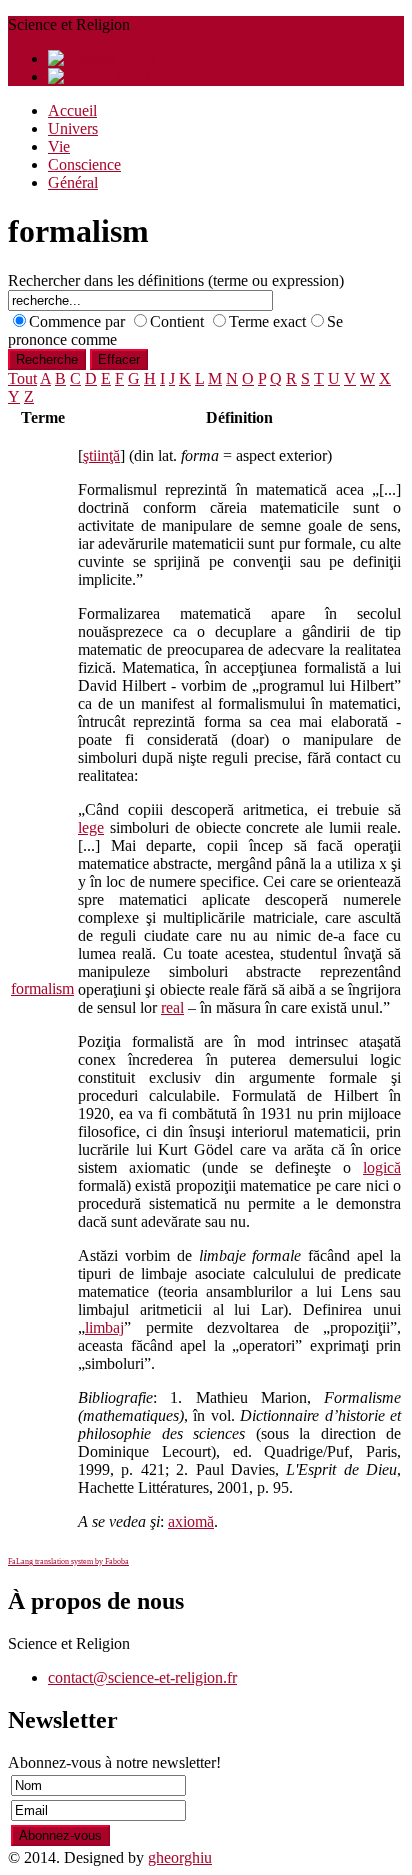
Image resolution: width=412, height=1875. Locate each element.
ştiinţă (101, 455)
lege (91, 827)
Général (73, 182)
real (172, 1007)
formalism (42, 988)
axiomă (191, 1521)
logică (382, 1167)
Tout (22, 378)
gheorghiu (180, 1857)
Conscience (84, 164)
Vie (59, 146)
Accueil (72, 110)
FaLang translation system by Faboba (68, 1561)
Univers (73, 128)
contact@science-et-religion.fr (142, 1677)
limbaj (104, 1327)
